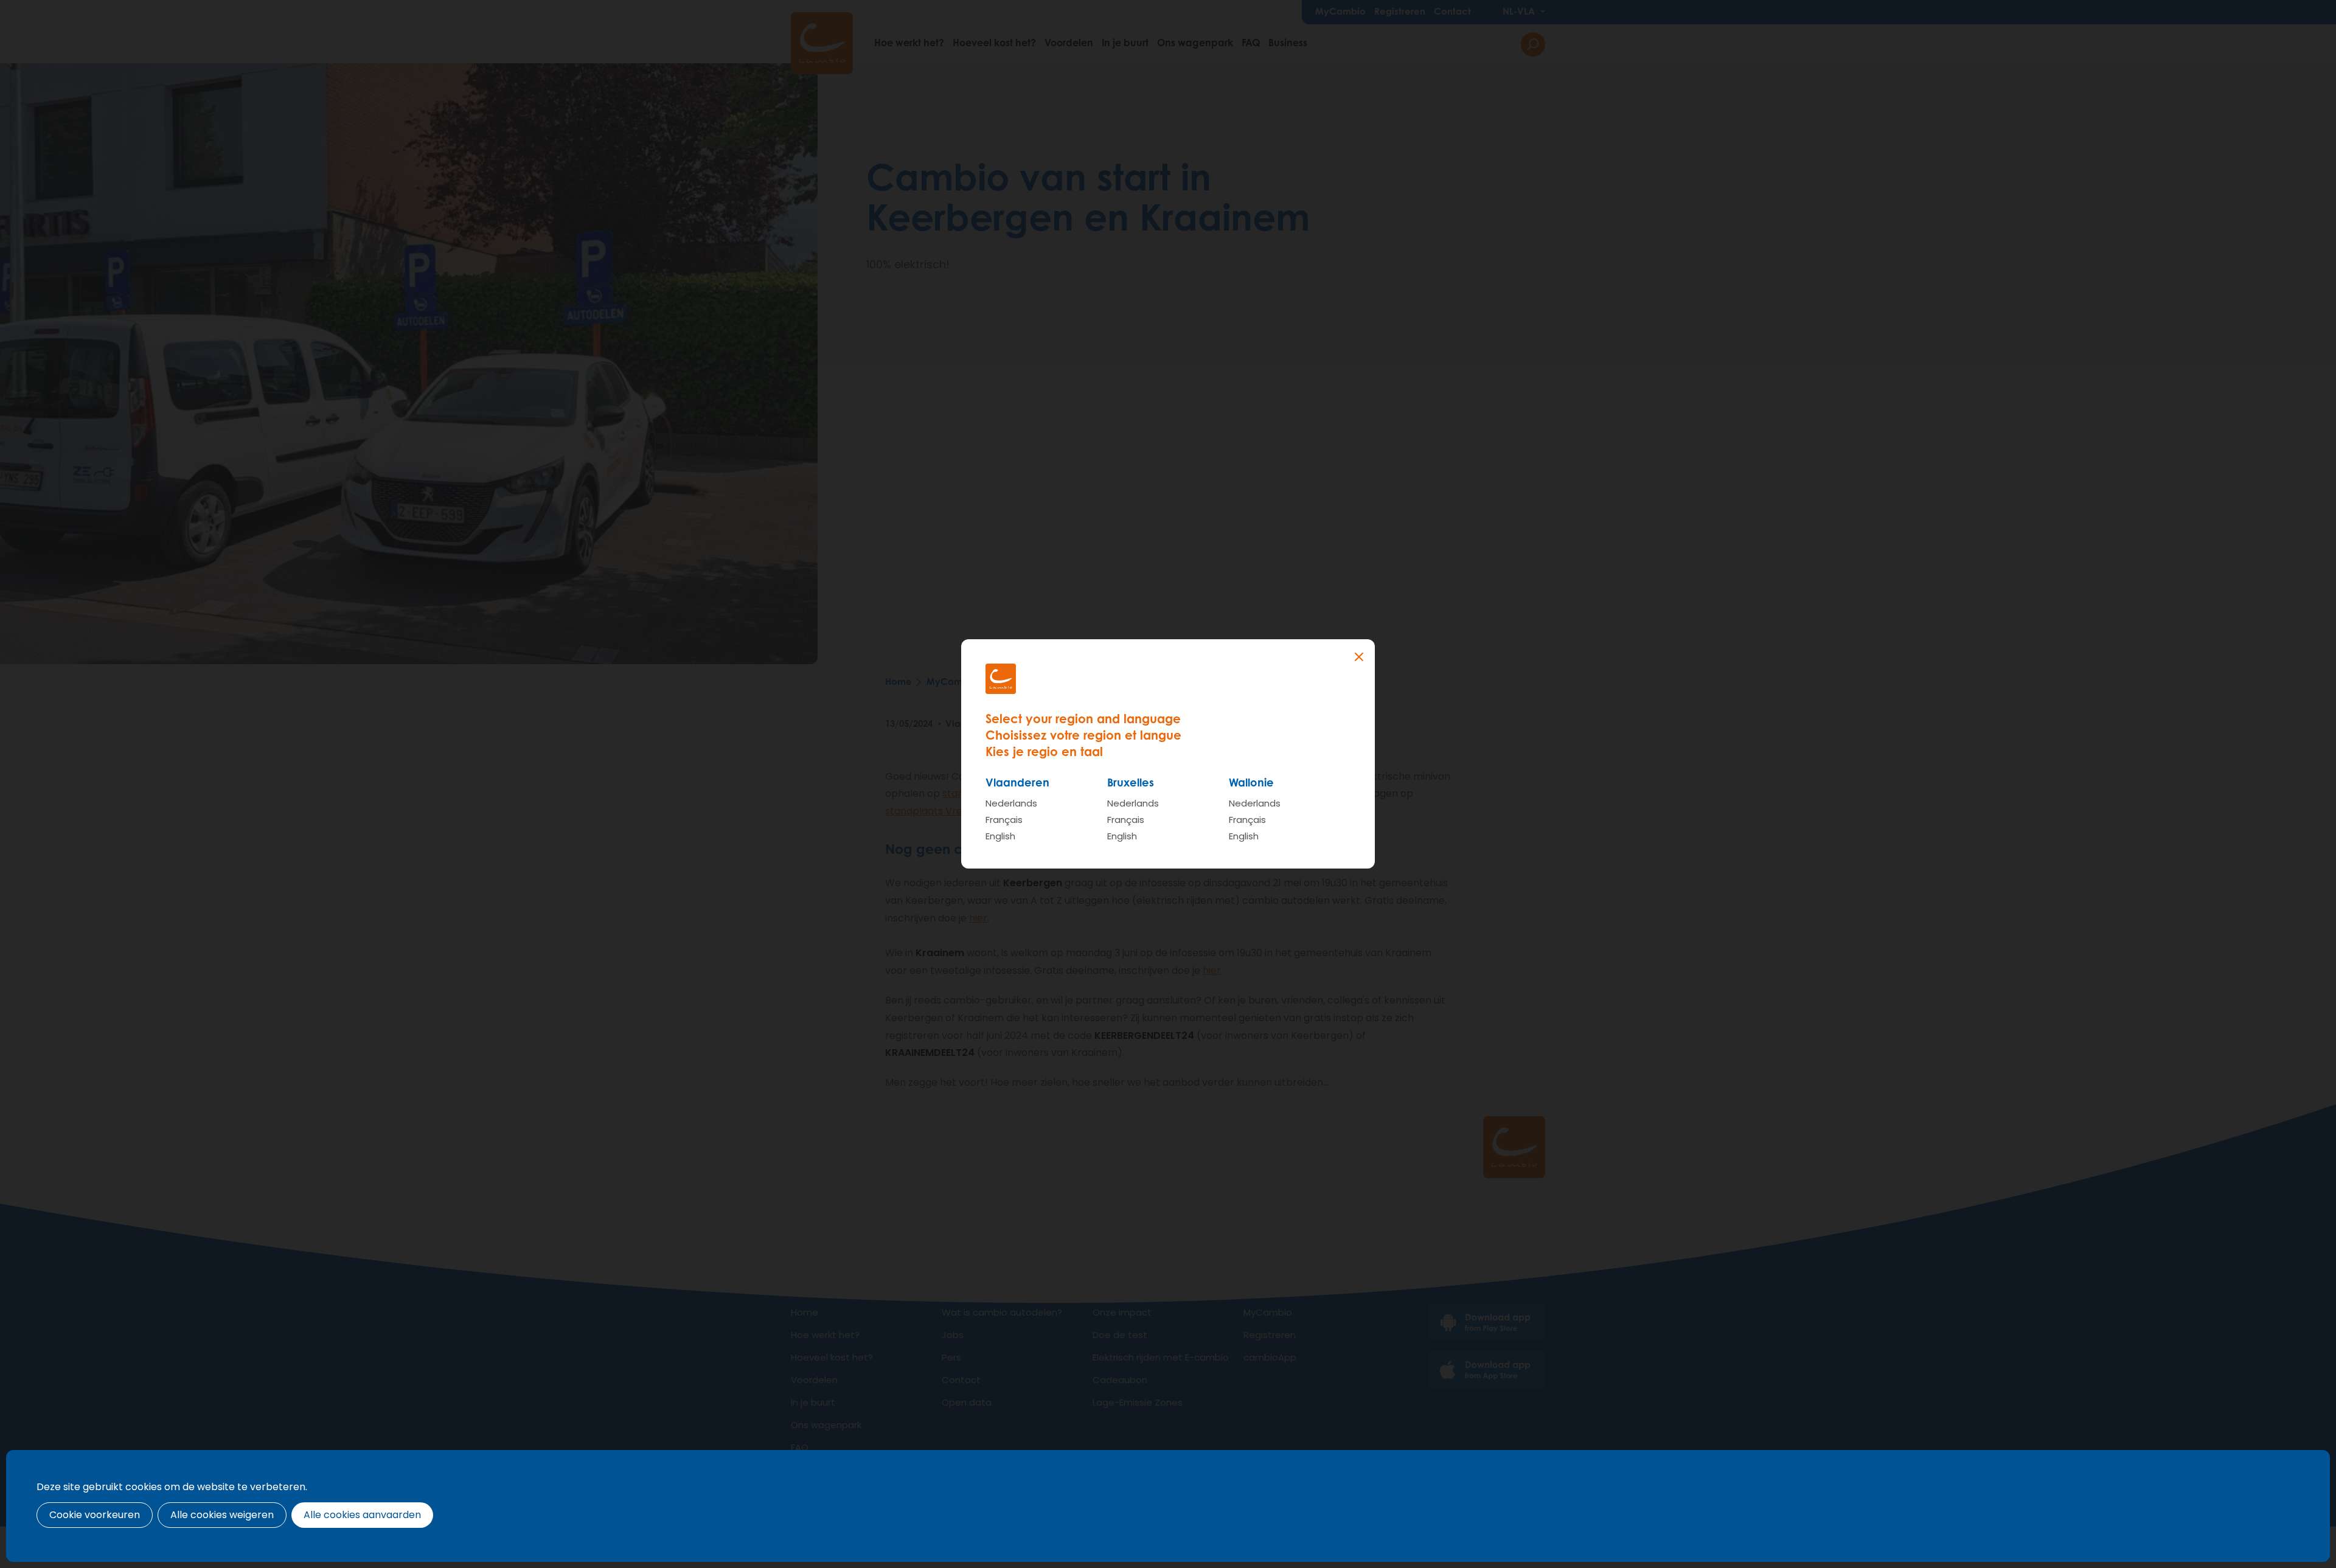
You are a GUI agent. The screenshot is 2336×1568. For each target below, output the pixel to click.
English (1000, 836)
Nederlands (1011, 803)
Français (1004, 820)
